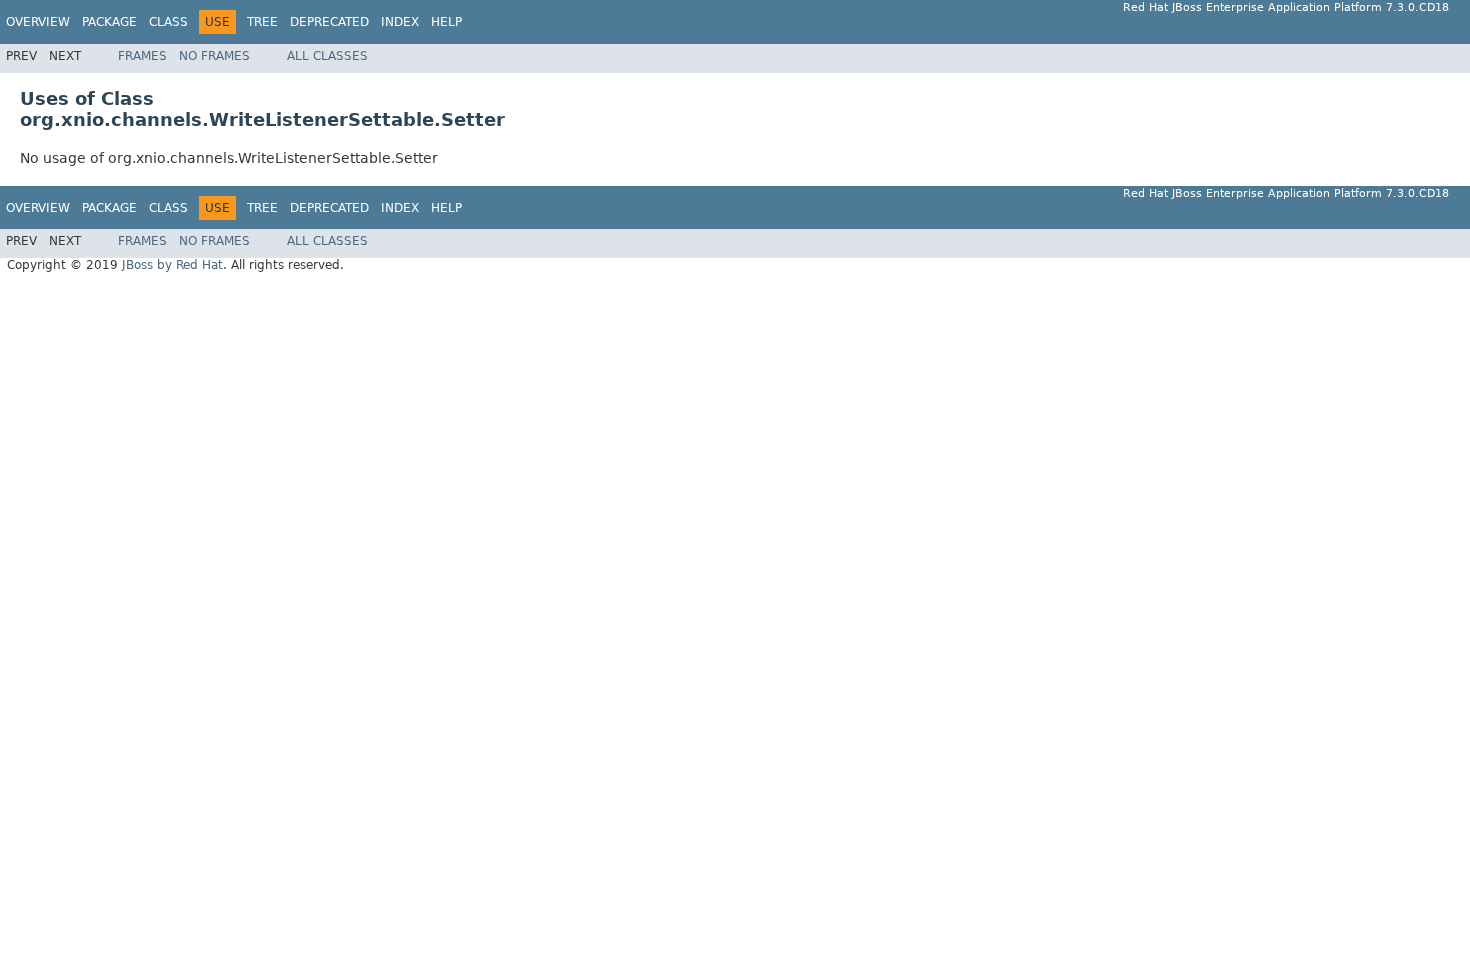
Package (109, 22)
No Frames (214, 56)
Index (400, 22)
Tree (262, 22)
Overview (38, 22)
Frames (142, 56)
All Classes (327, 56)
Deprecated (329, 22)
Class (168, 22)
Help (446, 22)
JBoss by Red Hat (172, 265)
